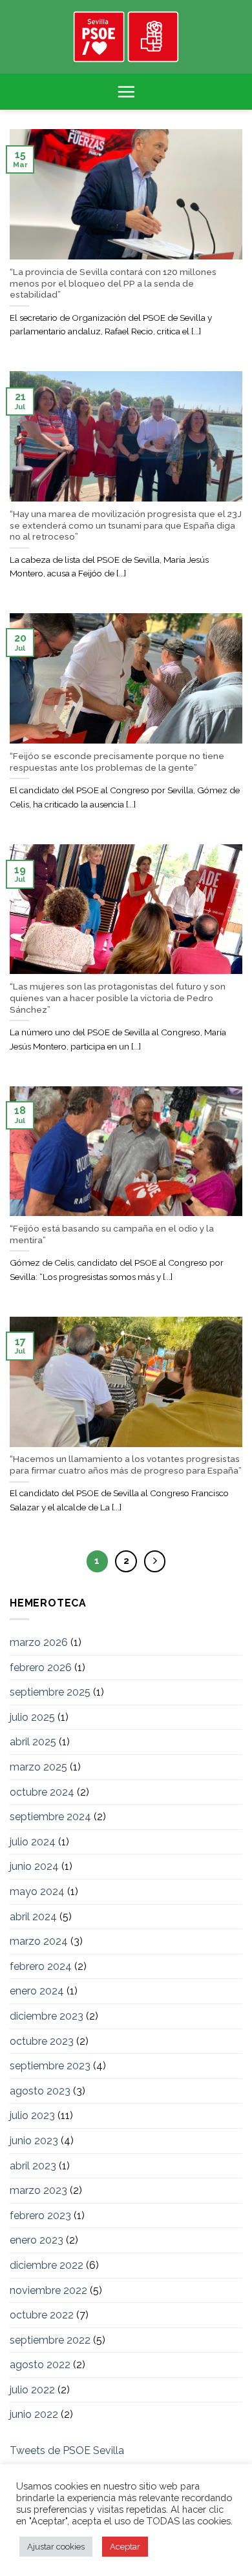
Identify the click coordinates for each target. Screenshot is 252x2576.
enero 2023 (37, 2240)
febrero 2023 (40, 2216)
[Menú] (126, 92)
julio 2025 (32, 1717)
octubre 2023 (42, 2041)
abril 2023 (33, 2166)
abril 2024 (33, 1917)
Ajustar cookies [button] (56, 2547)
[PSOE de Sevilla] (126, 37)
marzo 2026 (39, 1642)
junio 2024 (34, 1866)
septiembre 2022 (50, 2340)
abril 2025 (33, 1742)
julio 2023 (32, 2115)
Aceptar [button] (125, 2547)
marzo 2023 (38, 2190)
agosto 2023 (40, 2091)
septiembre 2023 (50, 2066)
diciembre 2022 (47, 2265)
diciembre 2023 (47, 2016)
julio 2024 (33, 1842)
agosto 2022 (40, 2365)
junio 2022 (34, 2414)
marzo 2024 (39, 1941)
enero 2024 (37, 1991)
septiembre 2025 (50, 1692)
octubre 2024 (42, 1792)
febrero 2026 (41, 1668)
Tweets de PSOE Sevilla (67, 2450)
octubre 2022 (42, 2315)
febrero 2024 (41, 1966)
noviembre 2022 (48, 2290)
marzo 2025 (38, 1767)
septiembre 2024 (50, 1817)
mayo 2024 (37, 1891)
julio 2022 (32, 2390)
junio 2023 (34, 2141)
